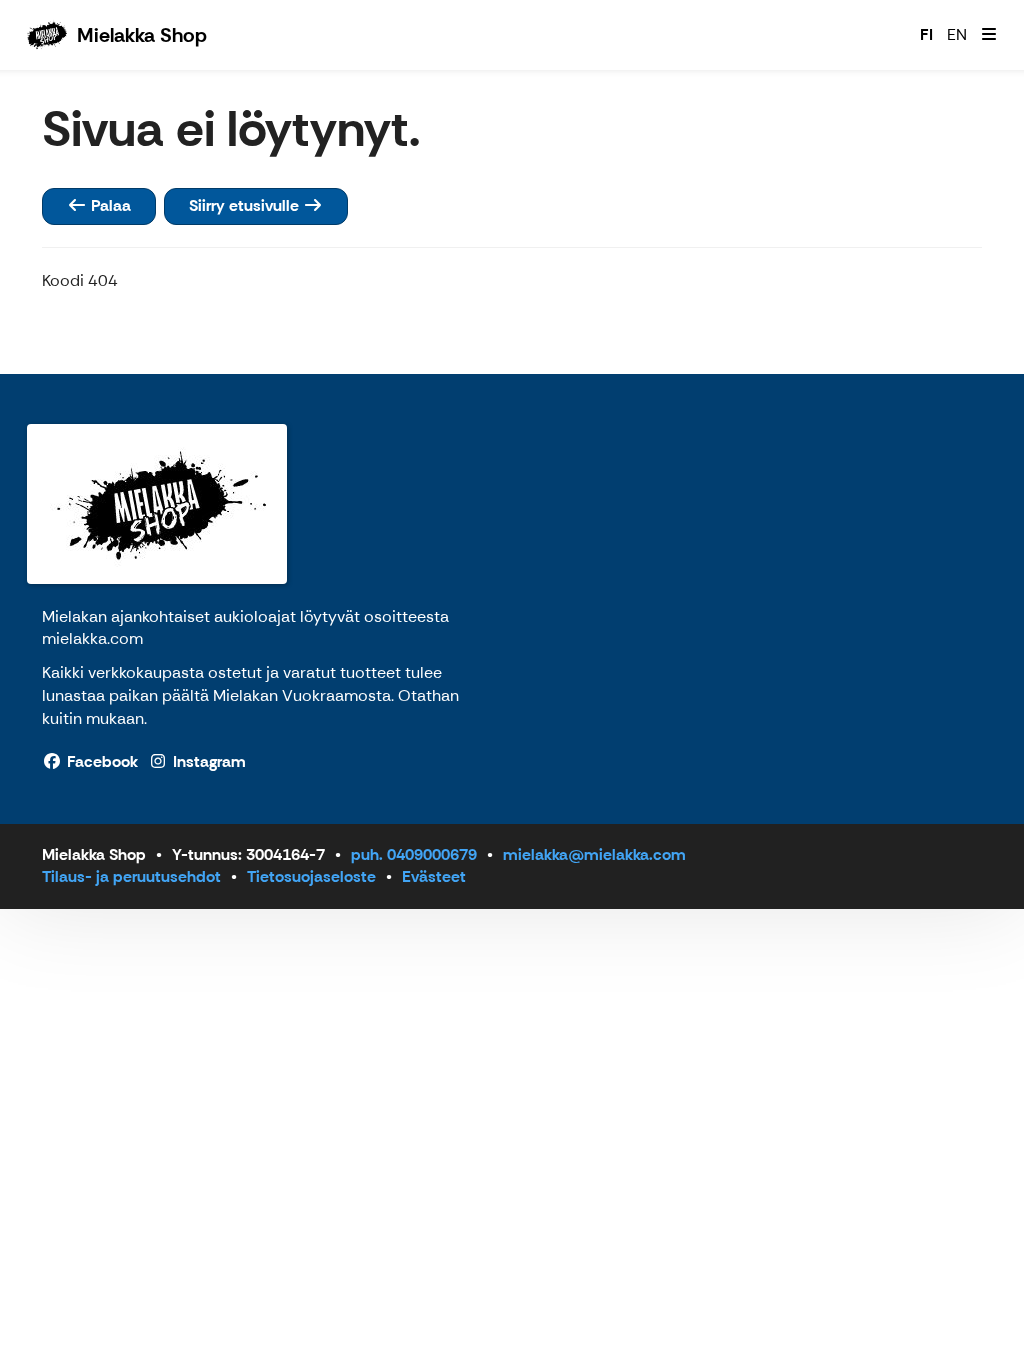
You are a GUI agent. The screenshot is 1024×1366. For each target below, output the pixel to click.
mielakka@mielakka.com (594, 854)
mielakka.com (92, 638)
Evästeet (434, 876)
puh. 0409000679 (414, 854)
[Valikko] (989, 35)
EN (957, 34)
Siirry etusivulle (246, 205)
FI (926, 34)
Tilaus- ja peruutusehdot (131, 876)
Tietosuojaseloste (311, 876)
